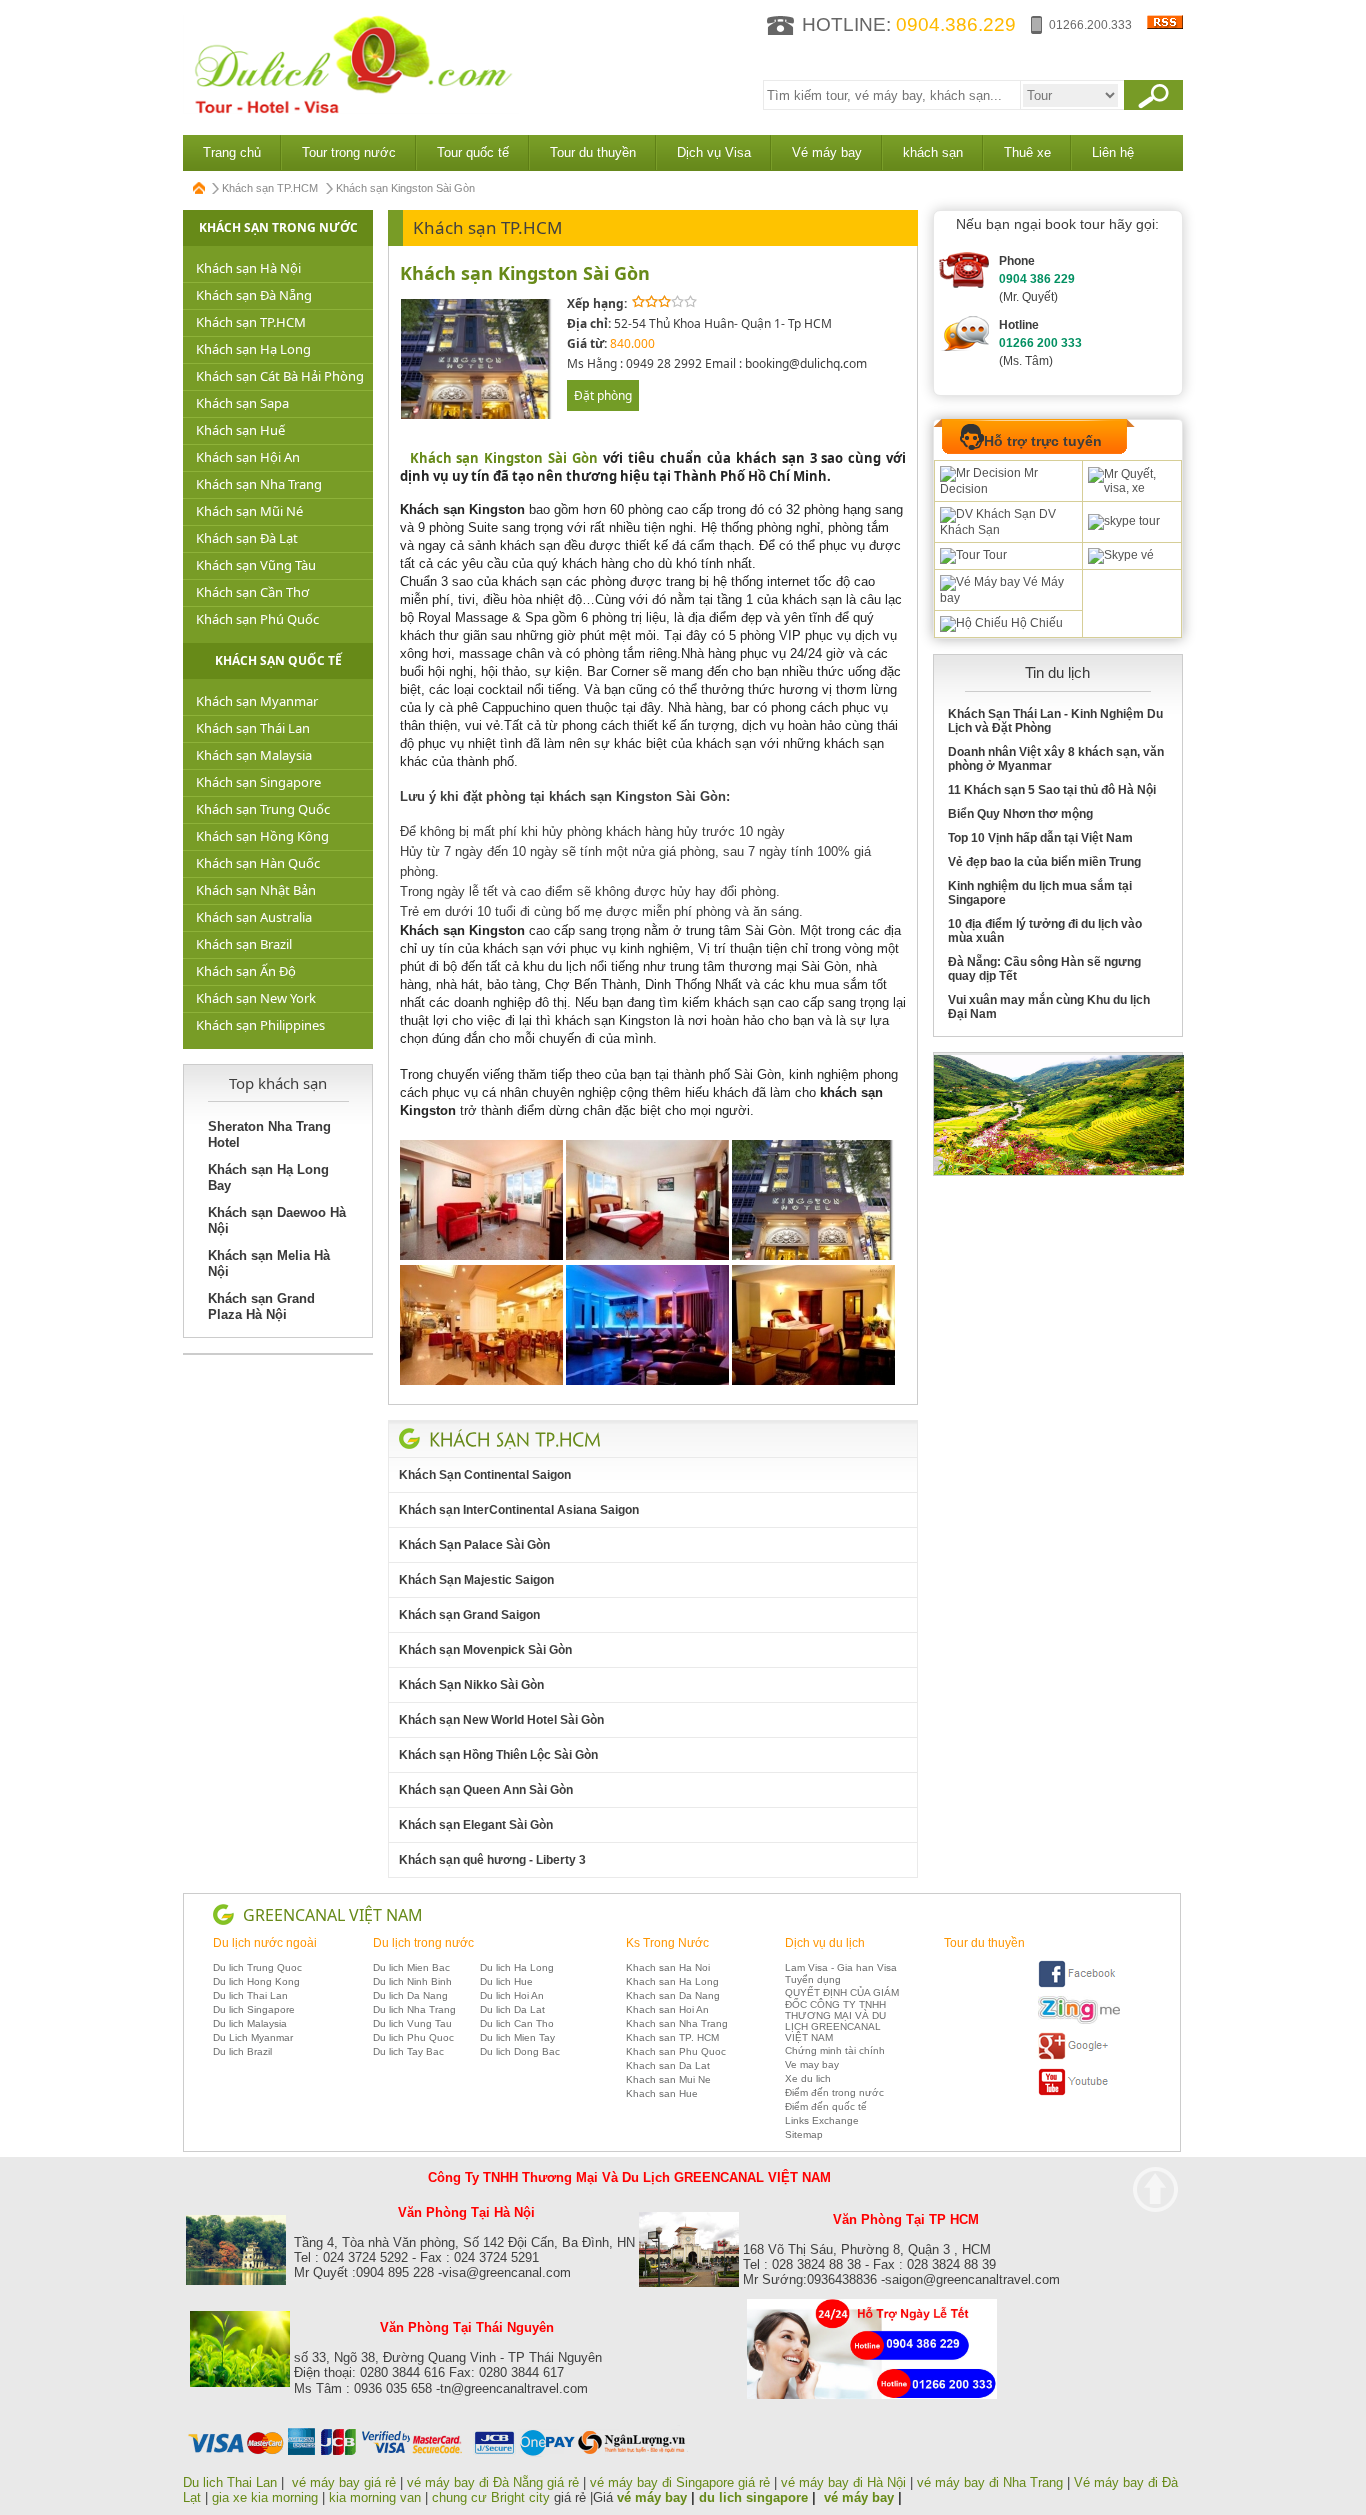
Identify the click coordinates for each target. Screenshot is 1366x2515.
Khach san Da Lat (668, 2065)
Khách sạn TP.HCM (270, 188)
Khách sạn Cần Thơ (252, 592)
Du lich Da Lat (512, 2009)
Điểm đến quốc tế (826, 2106)
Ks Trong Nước (667, 1943)
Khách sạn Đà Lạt (247, 538)
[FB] (1079, 1984)
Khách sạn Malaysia (254, 755)
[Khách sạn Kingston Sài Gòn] (477, 415)
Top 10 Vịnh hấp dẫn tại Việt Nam (1040, 838)
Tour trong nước (349, 152)
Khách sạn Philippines (260, 1025)
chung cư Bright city (491, 2497)
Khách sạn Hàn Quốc (258, 863)
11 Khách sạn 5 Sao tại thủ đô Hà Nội (1052, 790)
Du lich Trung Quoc (257, 1967)
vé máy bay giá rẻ (346, 2482)
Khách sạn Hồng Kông (262, 836)
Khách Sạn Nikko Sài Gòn (471, 1685)
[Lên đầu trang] (1155, 2189)
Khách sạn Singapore (258, 782)
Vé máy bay (827, 152)
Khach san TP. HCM (672, 2037)
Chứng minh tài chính (835, 2050)
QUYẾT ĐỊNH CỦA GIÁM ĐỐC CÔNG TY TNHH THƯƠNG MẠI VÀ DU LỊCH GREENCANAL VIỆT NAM (842, 2015)
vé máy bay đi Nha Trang (990, 2482)
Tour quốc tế (473, 152)
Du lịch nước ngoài (265, 1943)
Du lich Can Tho (517, 2023)
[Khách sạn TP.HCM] (515, 1439)
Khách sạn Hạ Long (253, 349)
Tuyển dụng (813, 1979)
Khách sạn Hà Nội (248, 268)
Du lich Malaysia (250, 2023)
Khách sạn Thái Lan (253, 728)
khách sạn (933, 152)
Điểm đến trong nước (834, 2092)
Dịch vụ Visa (714, 152)
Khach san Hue (662, 2093)
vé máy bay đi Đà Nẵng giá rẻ (493, 2482)
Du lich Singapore (254, 2009)
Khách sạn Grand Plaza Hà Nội (261, 1306)
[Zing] (1079, 2020)
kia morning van (375, 2497)
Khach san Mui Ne (668, 2079)
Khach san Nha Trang (677, 2023)
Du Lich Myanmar (253, 2037)
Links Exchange (822, 2120)
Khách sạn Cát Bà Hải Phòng (280, 376)
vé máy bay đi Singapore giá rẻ (680, 2482)
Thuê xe (1027, 152)
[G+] (1079, 2056)
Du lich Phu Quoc (413, 2037)
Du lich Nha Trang (414, 2009)
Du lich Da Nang (410, 1995)
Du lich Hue (506, 1981)
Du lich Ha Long (517, 1967)
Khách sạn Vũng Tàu (256, 565)
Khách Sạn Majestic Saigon (476, 1580)
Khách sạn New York (256, 998)
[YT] (1079, 2092)
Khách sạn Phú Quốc (257, 619)
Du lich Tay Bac (408, 2051)
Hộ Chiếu (1035, 623)
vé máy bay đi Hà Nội (843, 2482)
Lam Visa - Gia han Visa (841, 1967)
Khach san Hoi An (667, 2009)
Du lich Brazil (242, 2051)
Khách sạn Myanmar (257, 701)
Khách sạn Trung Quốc (263, 809)
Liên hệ (1113, 152)
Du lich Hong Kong (256, 1981)
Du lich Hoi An (512, 1995)
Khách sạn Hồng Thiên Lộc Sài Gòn (498, 1755)
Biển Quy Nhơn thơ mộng (1020, 814)
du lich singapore (753, 2497)
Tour (993, 555)
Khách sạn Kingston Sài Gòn (525, 273)
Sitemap (804, 2134)
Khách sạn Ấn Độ (246, 971)
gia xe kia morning (265, 2497)
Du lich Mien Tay (517, 2037)
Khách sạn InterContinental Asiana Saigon (519, 1510)
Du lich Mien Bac (411, 1967)
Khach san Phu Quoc (676, 2051)
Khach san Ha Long (672, 1981)
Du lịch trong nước (423, 1943)
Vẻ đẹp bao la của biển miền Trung (1044, 862)
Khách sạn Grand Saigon (469, 1615)
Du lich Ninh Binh (412, 1981)
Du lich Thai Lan (250, 1995)
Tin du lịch (1057, 672)
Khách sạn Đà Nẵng (254, 295)
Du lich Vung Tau (412, 2023)
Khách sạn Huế (240, 430)
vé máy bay (652, 2497)
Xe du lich (808, 2078)
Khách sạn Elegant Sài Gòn (476, 1825)
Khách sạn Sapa (242, 403)
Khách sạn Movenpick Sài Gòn (485, 1650)
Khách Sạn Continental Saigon (485, 1475)
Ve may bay (812, 2064)
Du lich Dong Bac (520, 2051)
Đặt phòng (603, 395)
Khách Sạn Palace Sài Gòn (474, 1545)
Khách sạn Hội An (248, 457)
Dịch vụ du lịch (825, 1943)
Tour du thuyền (593, 152)
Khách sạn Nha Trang (259, 484)
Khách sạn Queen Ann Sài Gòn (486, 1790)
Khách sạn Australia (254, 917)
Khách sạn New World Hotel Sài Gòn (501, 1720)
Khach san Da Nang (673, 1995)
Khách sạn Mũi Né (249, 511)
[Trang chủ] (200, 188)
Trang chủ (232, 152)
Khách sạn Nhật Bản (256, 890)
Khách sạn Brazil (244, 944)
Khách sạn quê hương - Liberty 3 (492, 1860)
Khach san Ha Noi (668, 1967)
